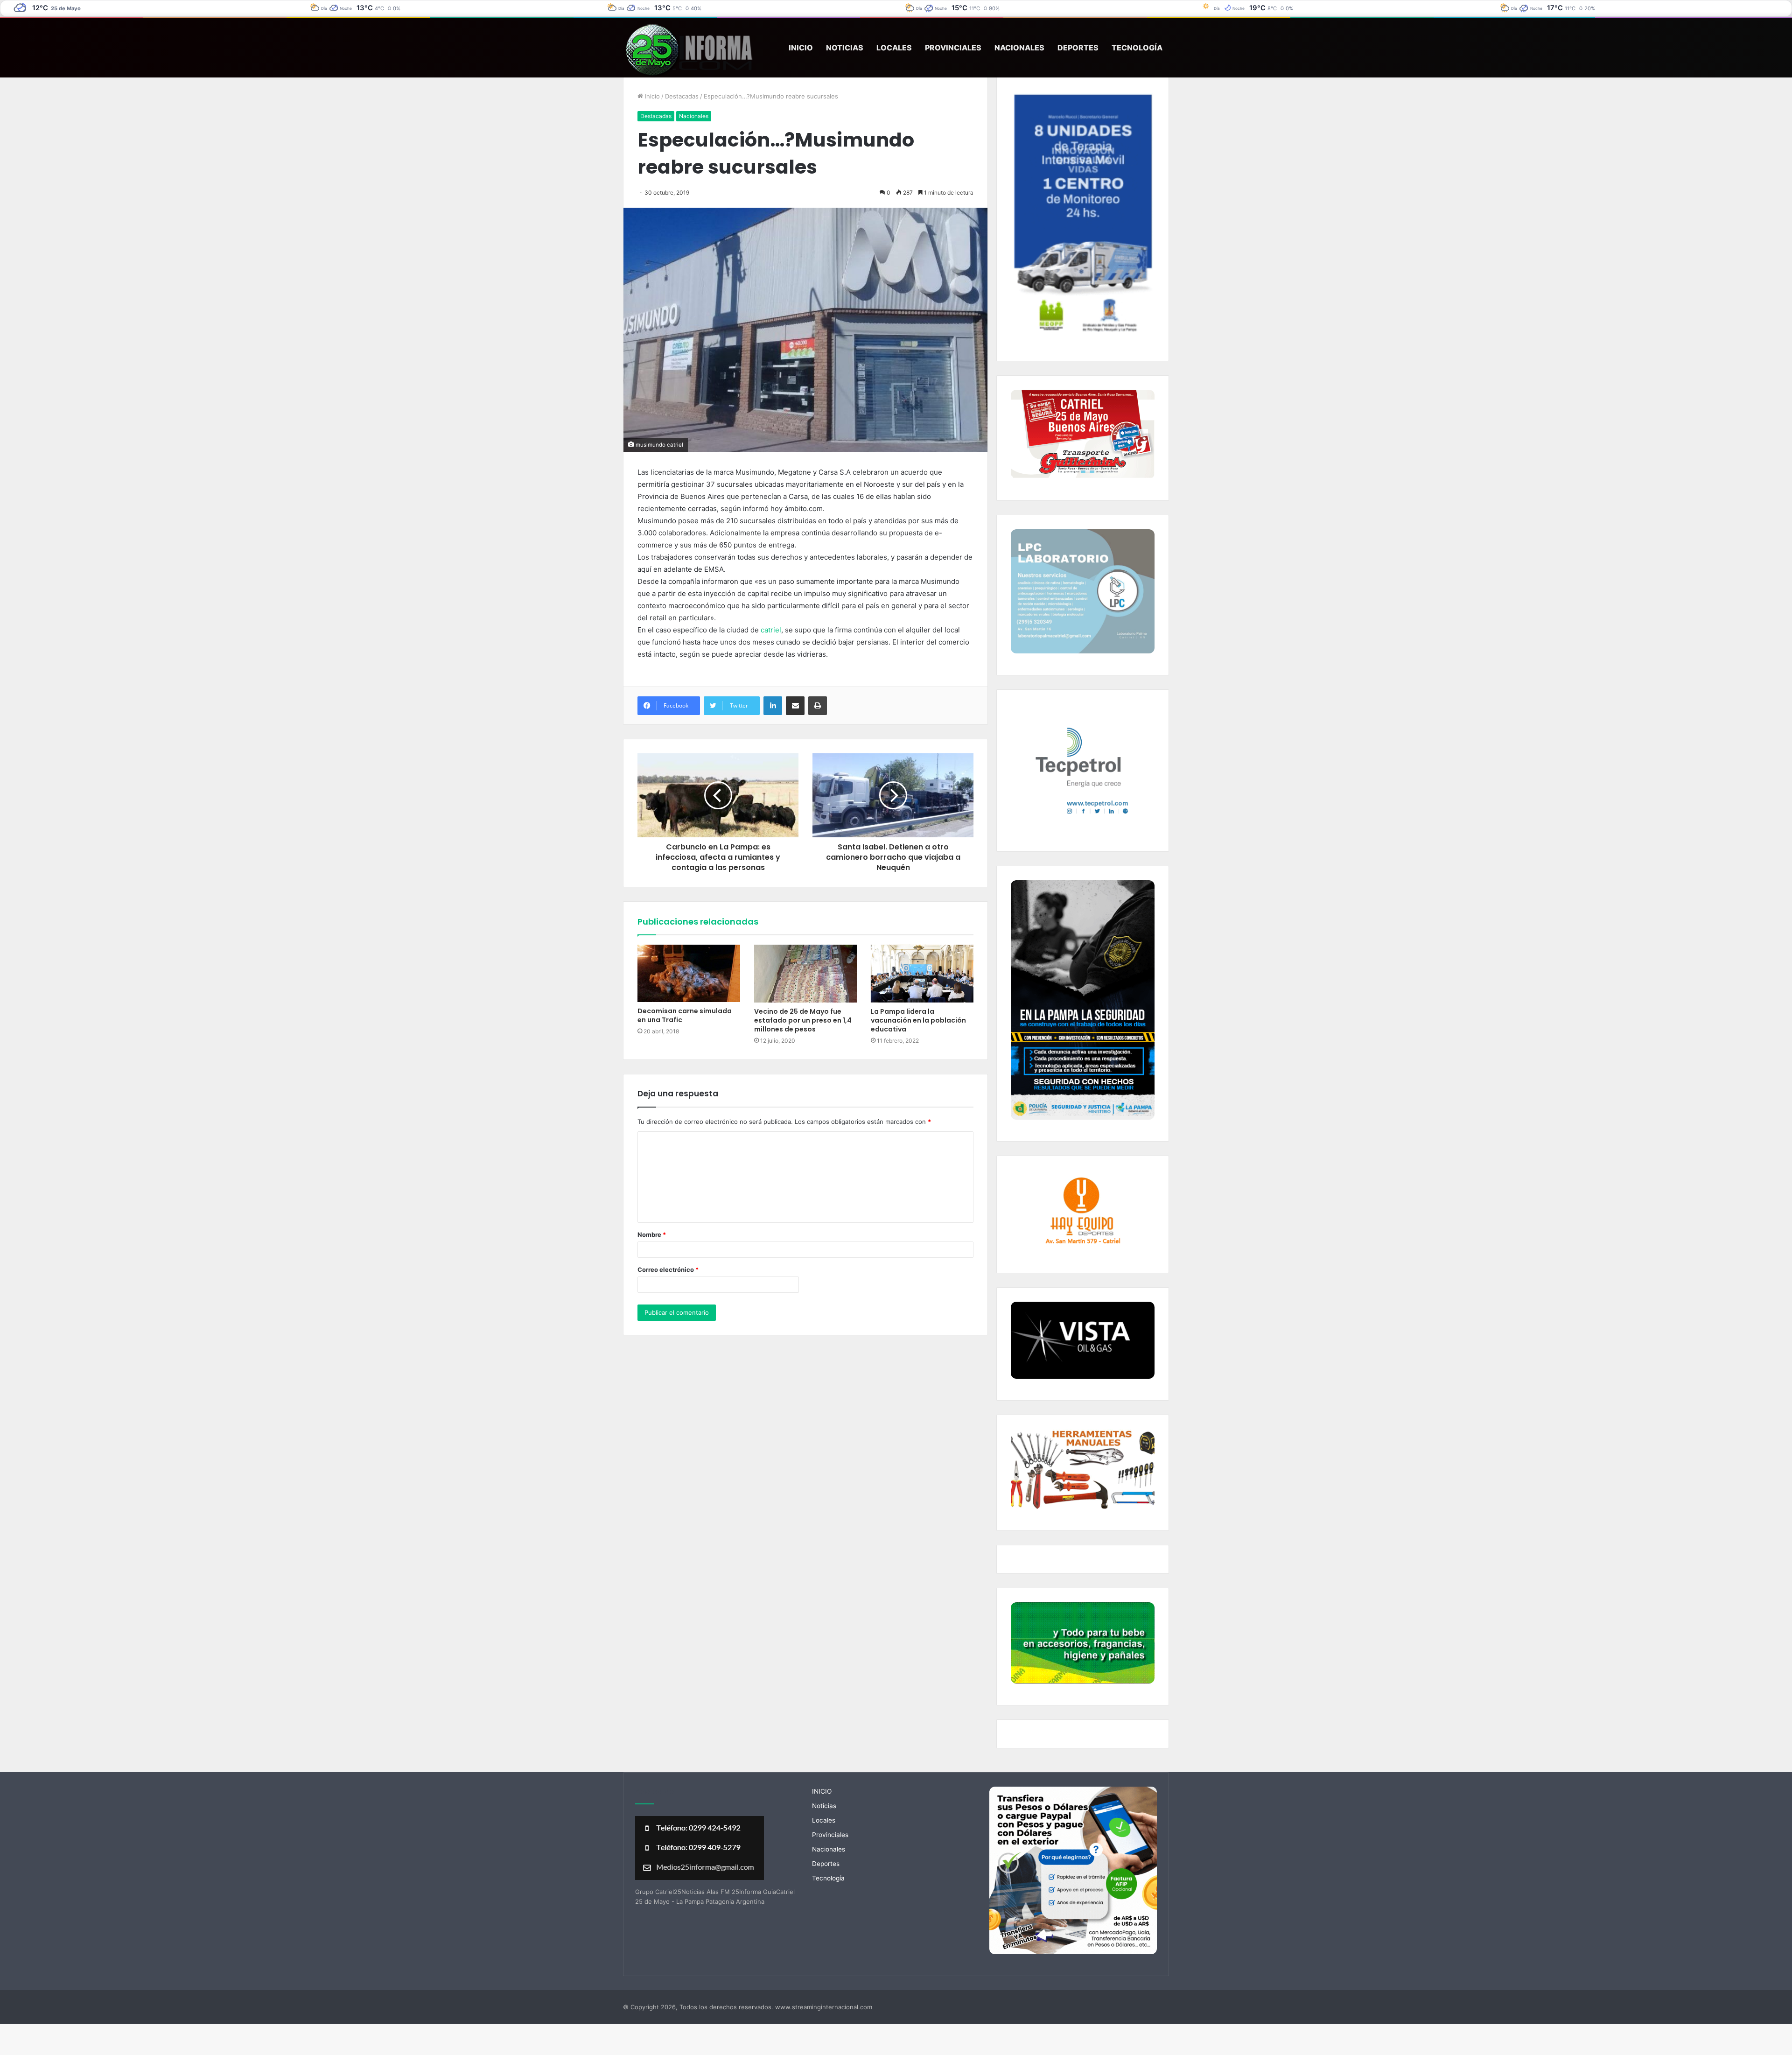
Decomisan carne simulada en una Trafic (685, 1015)
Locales (894, 48)
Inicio (651, 96)
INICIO (801, 48)
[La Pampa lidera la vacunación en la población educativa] (922, 974)
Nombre (652, 1234)
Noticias (845, 48)
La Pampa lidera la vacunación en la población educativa (918, 1020)
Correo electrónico (668, 1269)
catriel (771, 630)
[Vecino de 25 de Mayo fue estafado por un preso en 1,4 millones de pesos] (805, 974)
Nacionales (1019, 48)
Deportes (1078, 48)
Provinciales (953, 48)
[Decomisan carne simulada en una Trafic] (689, 973)
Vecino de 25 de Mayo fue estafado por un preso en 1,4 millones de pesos (803, 1020)
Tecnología (1137, 48)
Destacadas (682, 96)
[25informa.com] (688, 51)
